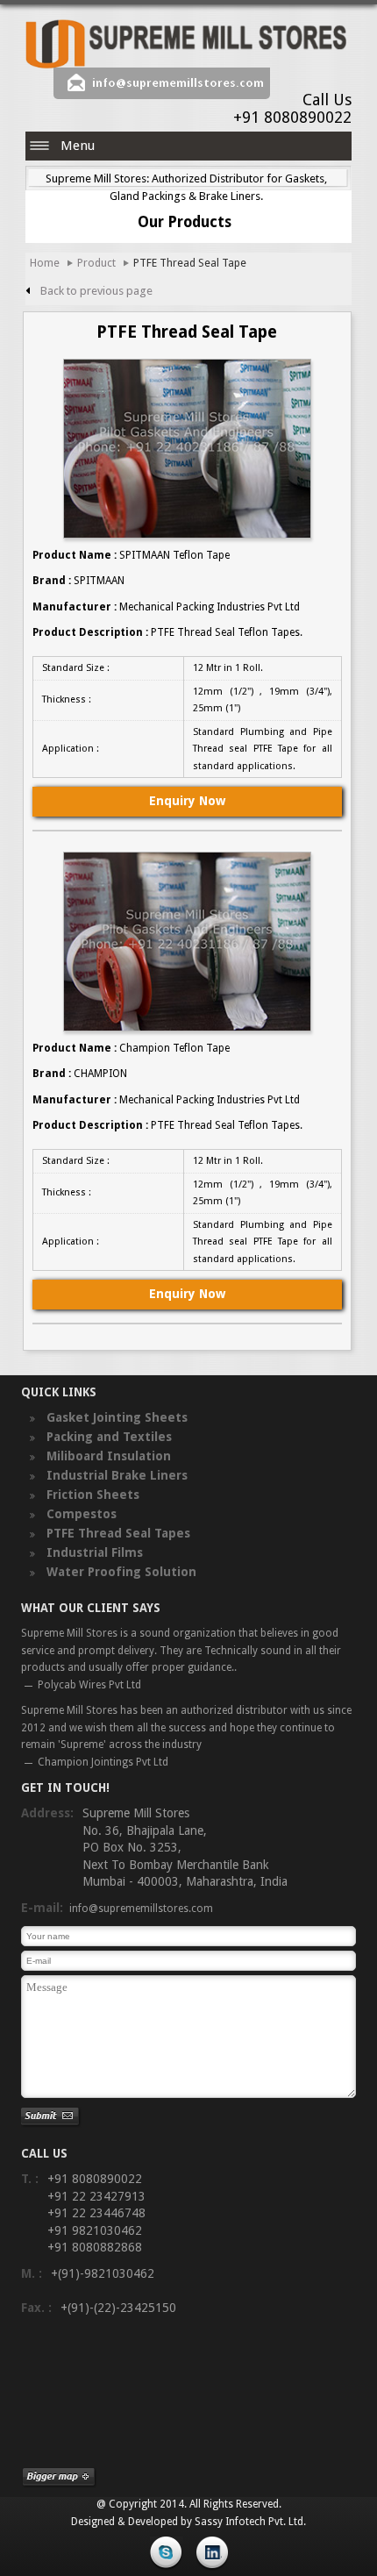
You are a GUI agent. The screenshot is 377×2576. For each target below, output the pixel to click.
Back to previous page (96, 291)
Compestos (80, 1514)
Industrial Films (93, 1552)
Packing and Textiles (107, 1437)
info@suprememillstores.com (178, 83)
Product (96, 263)
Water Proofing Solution (120, 1572)
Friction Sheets (91, 1495)
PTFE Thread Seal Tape (190, 263)
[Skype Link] (168, 2562)
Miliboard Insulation (107, 1456)
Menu (78, 146)
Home (45, 263)
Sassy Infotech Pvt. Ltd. (250, 2522)
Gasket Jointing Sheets (115, 1417)
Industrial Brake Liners (115, 1475)
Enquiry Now (187, 801)
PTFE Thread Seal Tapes (117, 1533)
